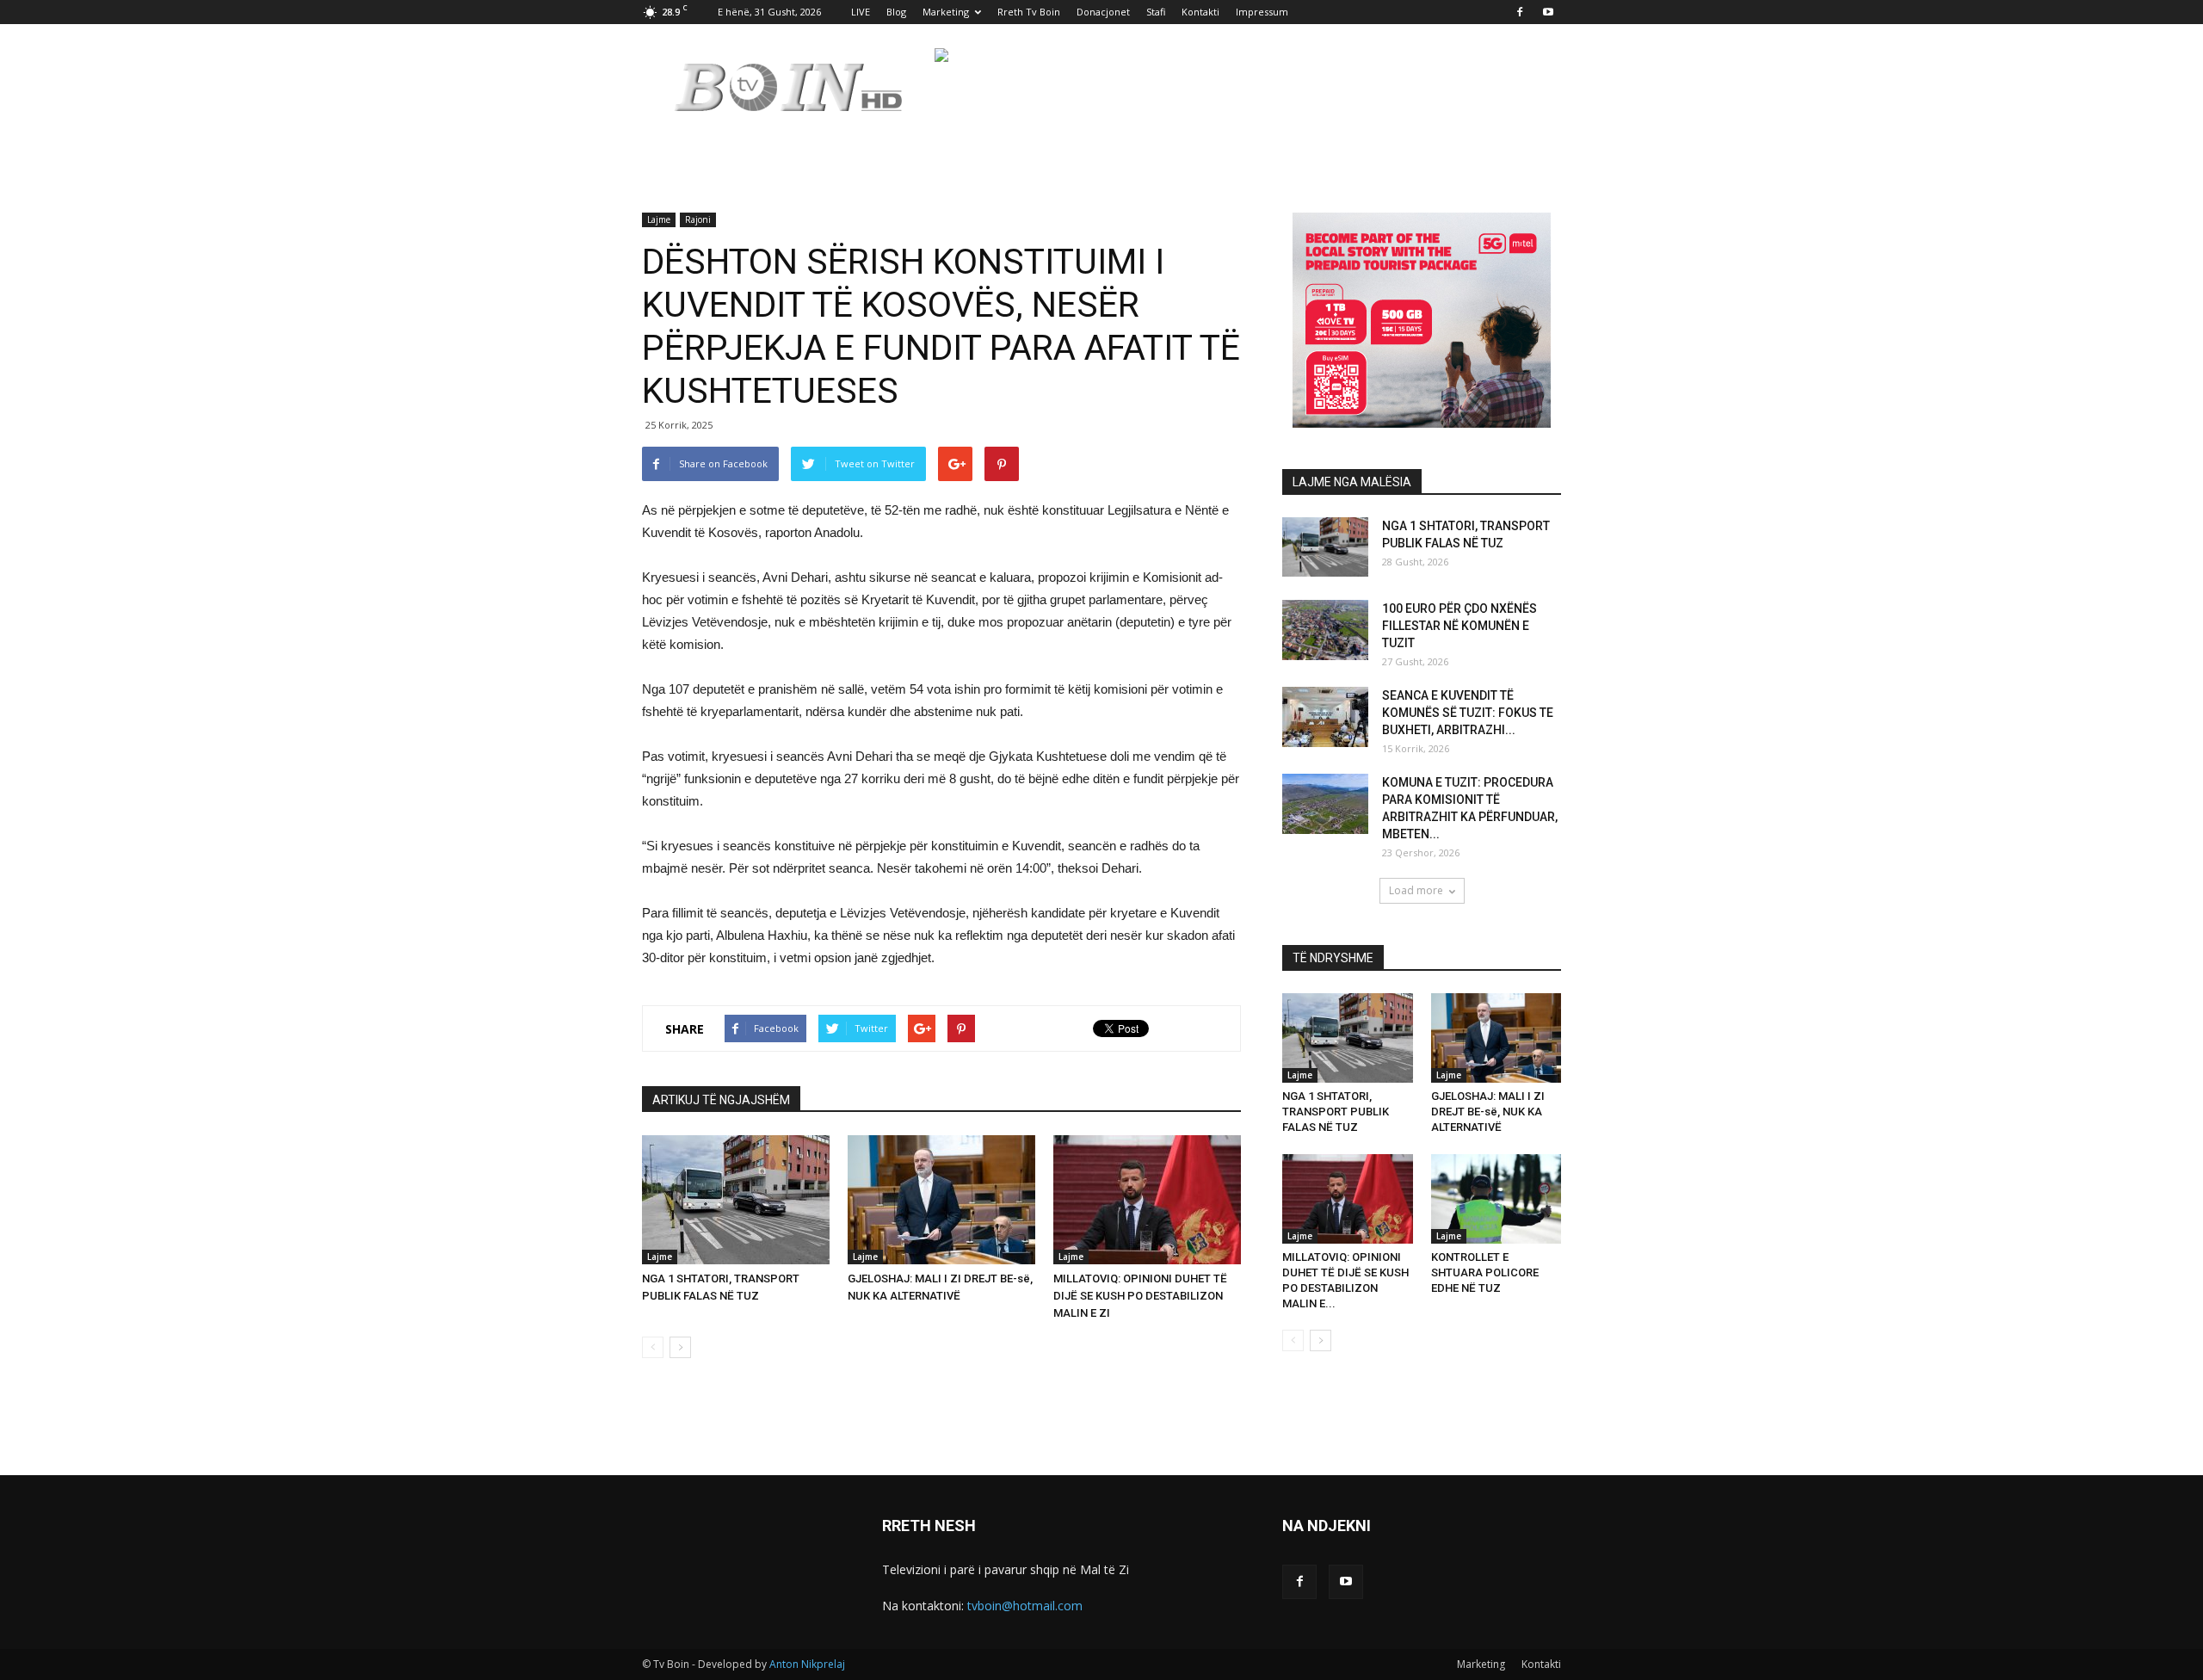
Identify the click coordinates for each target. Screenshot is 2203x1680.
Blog (896, 12)
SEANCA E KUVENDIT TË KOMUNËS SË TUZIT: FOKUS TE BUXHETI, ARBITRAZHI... (1468, 713)
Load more (1416, 890)
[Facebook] (1520, 12)
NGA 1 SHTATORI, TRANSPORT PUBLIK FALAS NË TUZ (1336, 1112)
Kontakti (1200, 12)
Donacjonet (1103, 12)
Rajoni (698, 219)
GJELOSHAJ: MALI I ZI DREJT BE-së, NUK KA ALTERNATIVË (1488, 1112)
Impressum (1262, 12)
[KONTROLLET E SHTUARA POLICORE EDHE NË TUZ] (1496, 1199)
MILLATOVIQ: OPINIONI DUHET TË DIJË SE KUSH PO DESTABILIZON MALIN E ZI (1140, 1296)
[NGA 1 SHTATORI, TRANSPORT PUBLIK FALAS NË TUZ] (736, 1200)
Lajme (659, 219)
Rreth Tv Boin (1029, 12)
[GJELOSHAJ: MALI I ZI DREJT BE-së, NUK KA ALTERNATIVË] (941, 1200)
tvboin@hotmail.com (1025, 1606)
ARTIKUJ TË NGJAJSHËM (721, 1100)
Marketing (946, 12)
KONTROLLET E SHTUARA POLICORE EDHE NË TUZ (1485, 1272)
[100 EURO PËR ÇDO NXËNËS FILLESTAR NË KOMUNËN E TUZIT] (1325, 630)
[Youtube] (1548, 12)
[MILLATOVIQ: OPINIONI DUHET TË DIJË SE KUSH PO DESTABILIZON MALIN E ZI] (1147, 1200)
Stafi (1156, 12)
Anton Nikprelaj (807, 1664)
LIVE (861, 12)
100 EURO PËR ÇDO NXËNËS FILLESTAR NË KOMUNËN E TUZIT (1459, 626)
